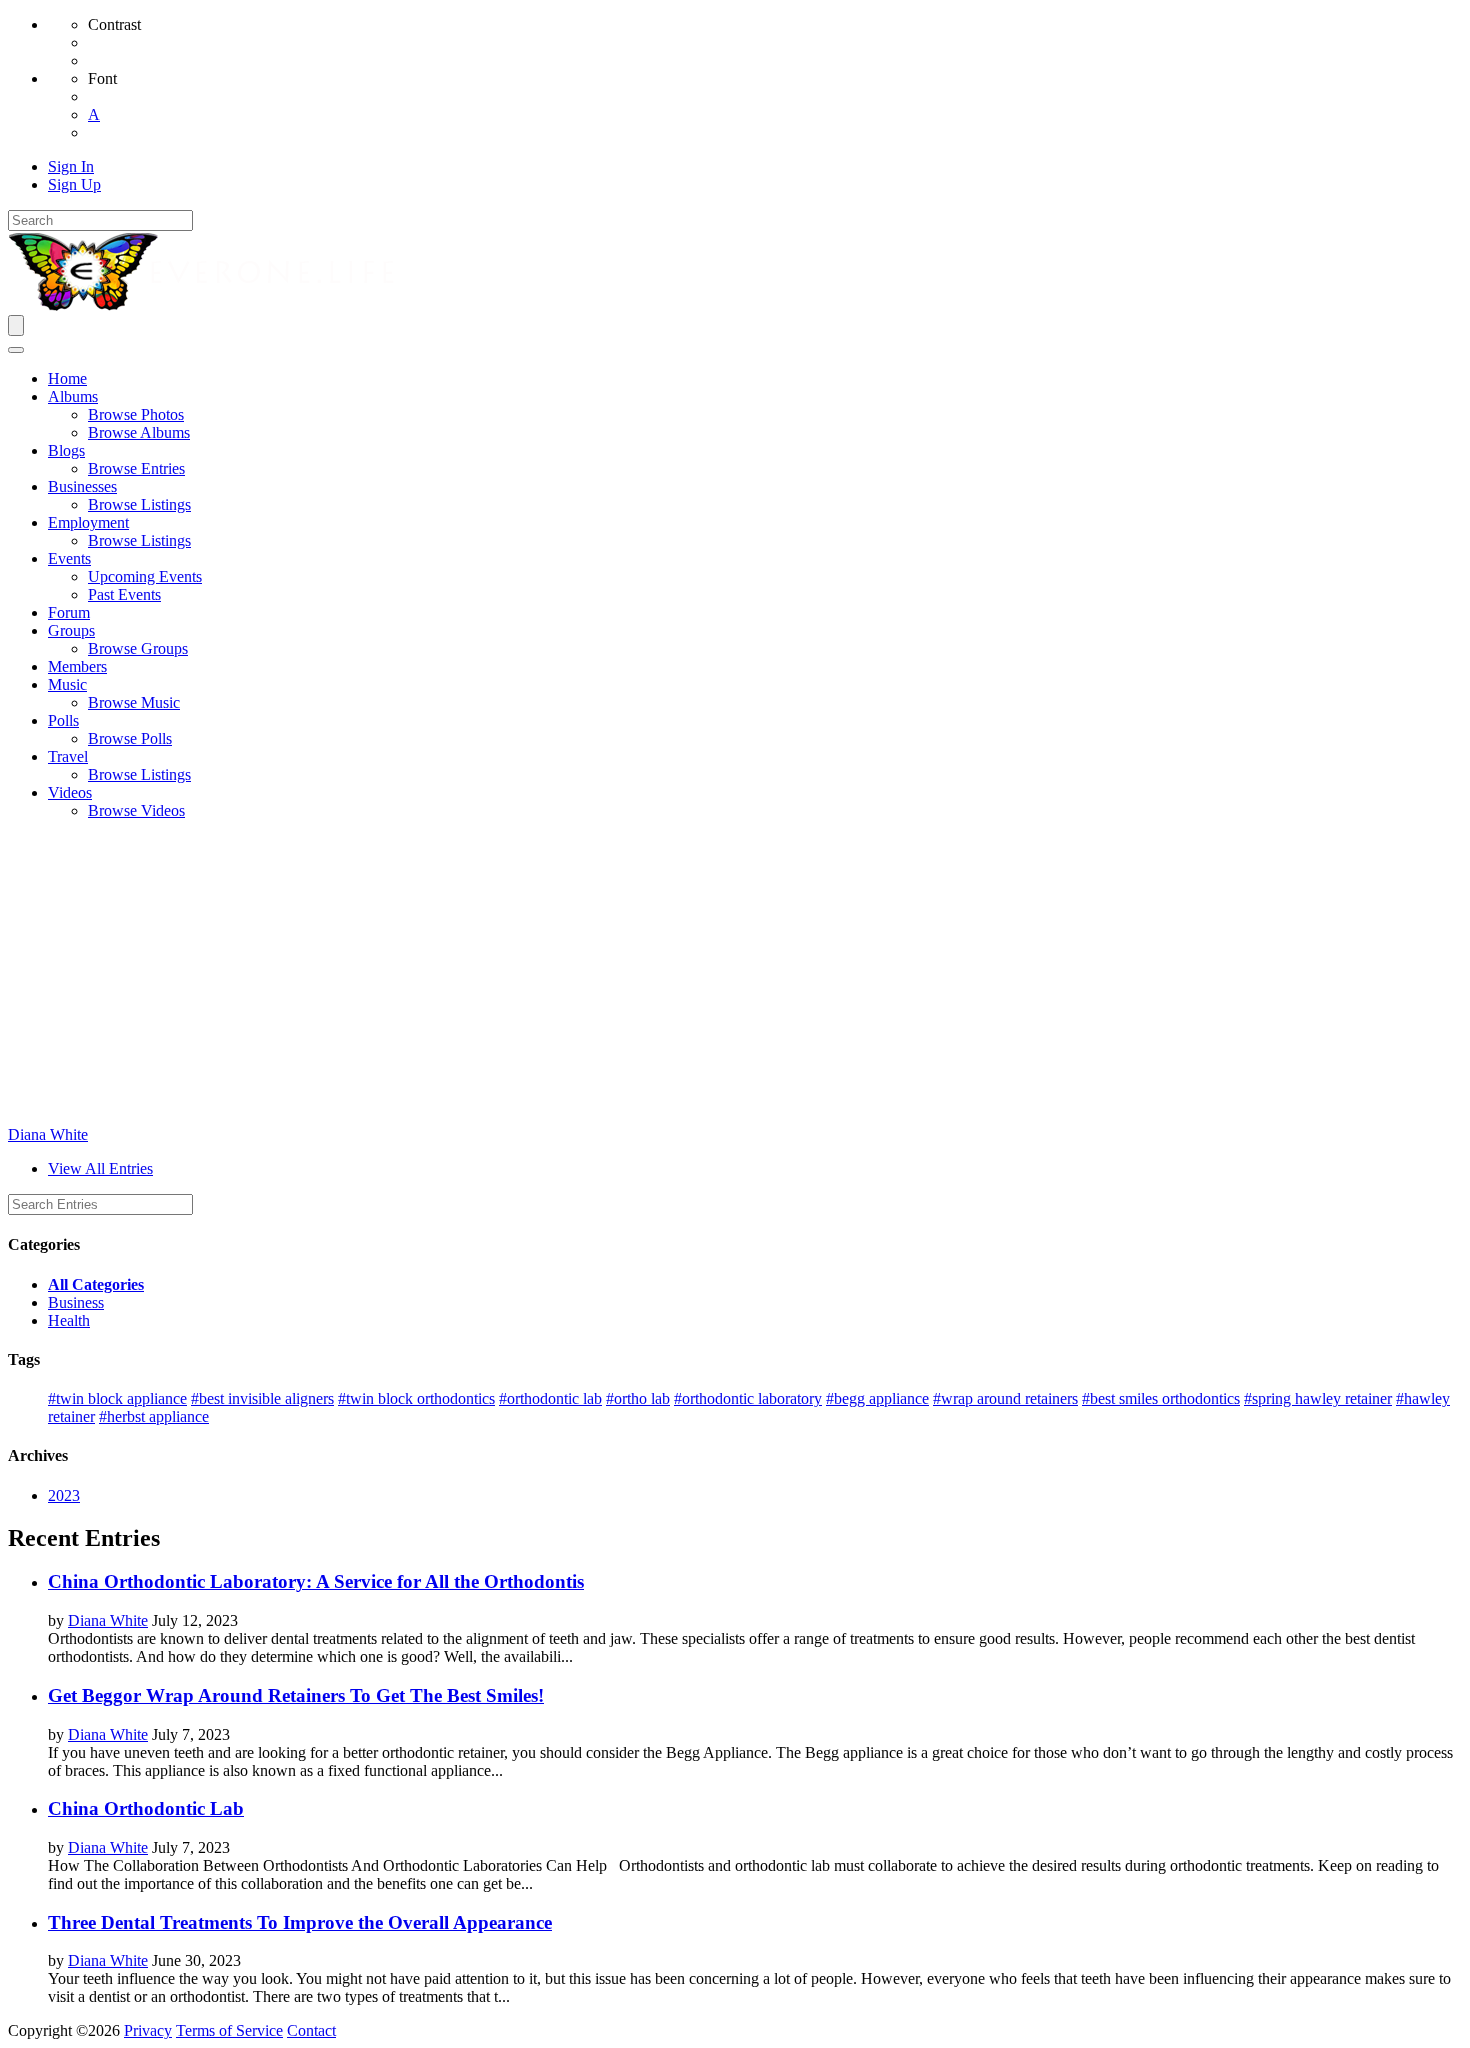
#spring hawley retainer (1318, 1398)
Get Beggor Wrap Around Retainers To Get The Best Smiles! (296, 1695)
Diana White (48, 1134)
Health (69, 1320)
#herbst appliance (154, 1416)
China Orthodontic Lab (146, 1808)
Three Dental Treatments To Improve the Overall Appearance (300, 1922)
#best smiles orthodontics (1161, 1398)
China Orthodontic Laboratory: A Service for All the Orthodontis (316, 1581)
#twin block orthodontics (416, 1398)
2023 (64, 1495)
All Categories (96, 1284)
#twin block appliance (117, 1398)
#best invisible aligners (262, 1398)
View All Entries (100, 1168)
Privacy (148, 2030)
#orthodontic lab (550, 1398)
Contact (311, 2030)
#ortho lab (638, 1398)
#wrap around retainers (1005, 1398)
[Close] (16, 350)
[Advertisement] (735, 976)
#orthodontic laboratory (748, 1398)
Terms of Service (229, 2030)
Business (76, 1302)
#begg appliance (877, 1398)
